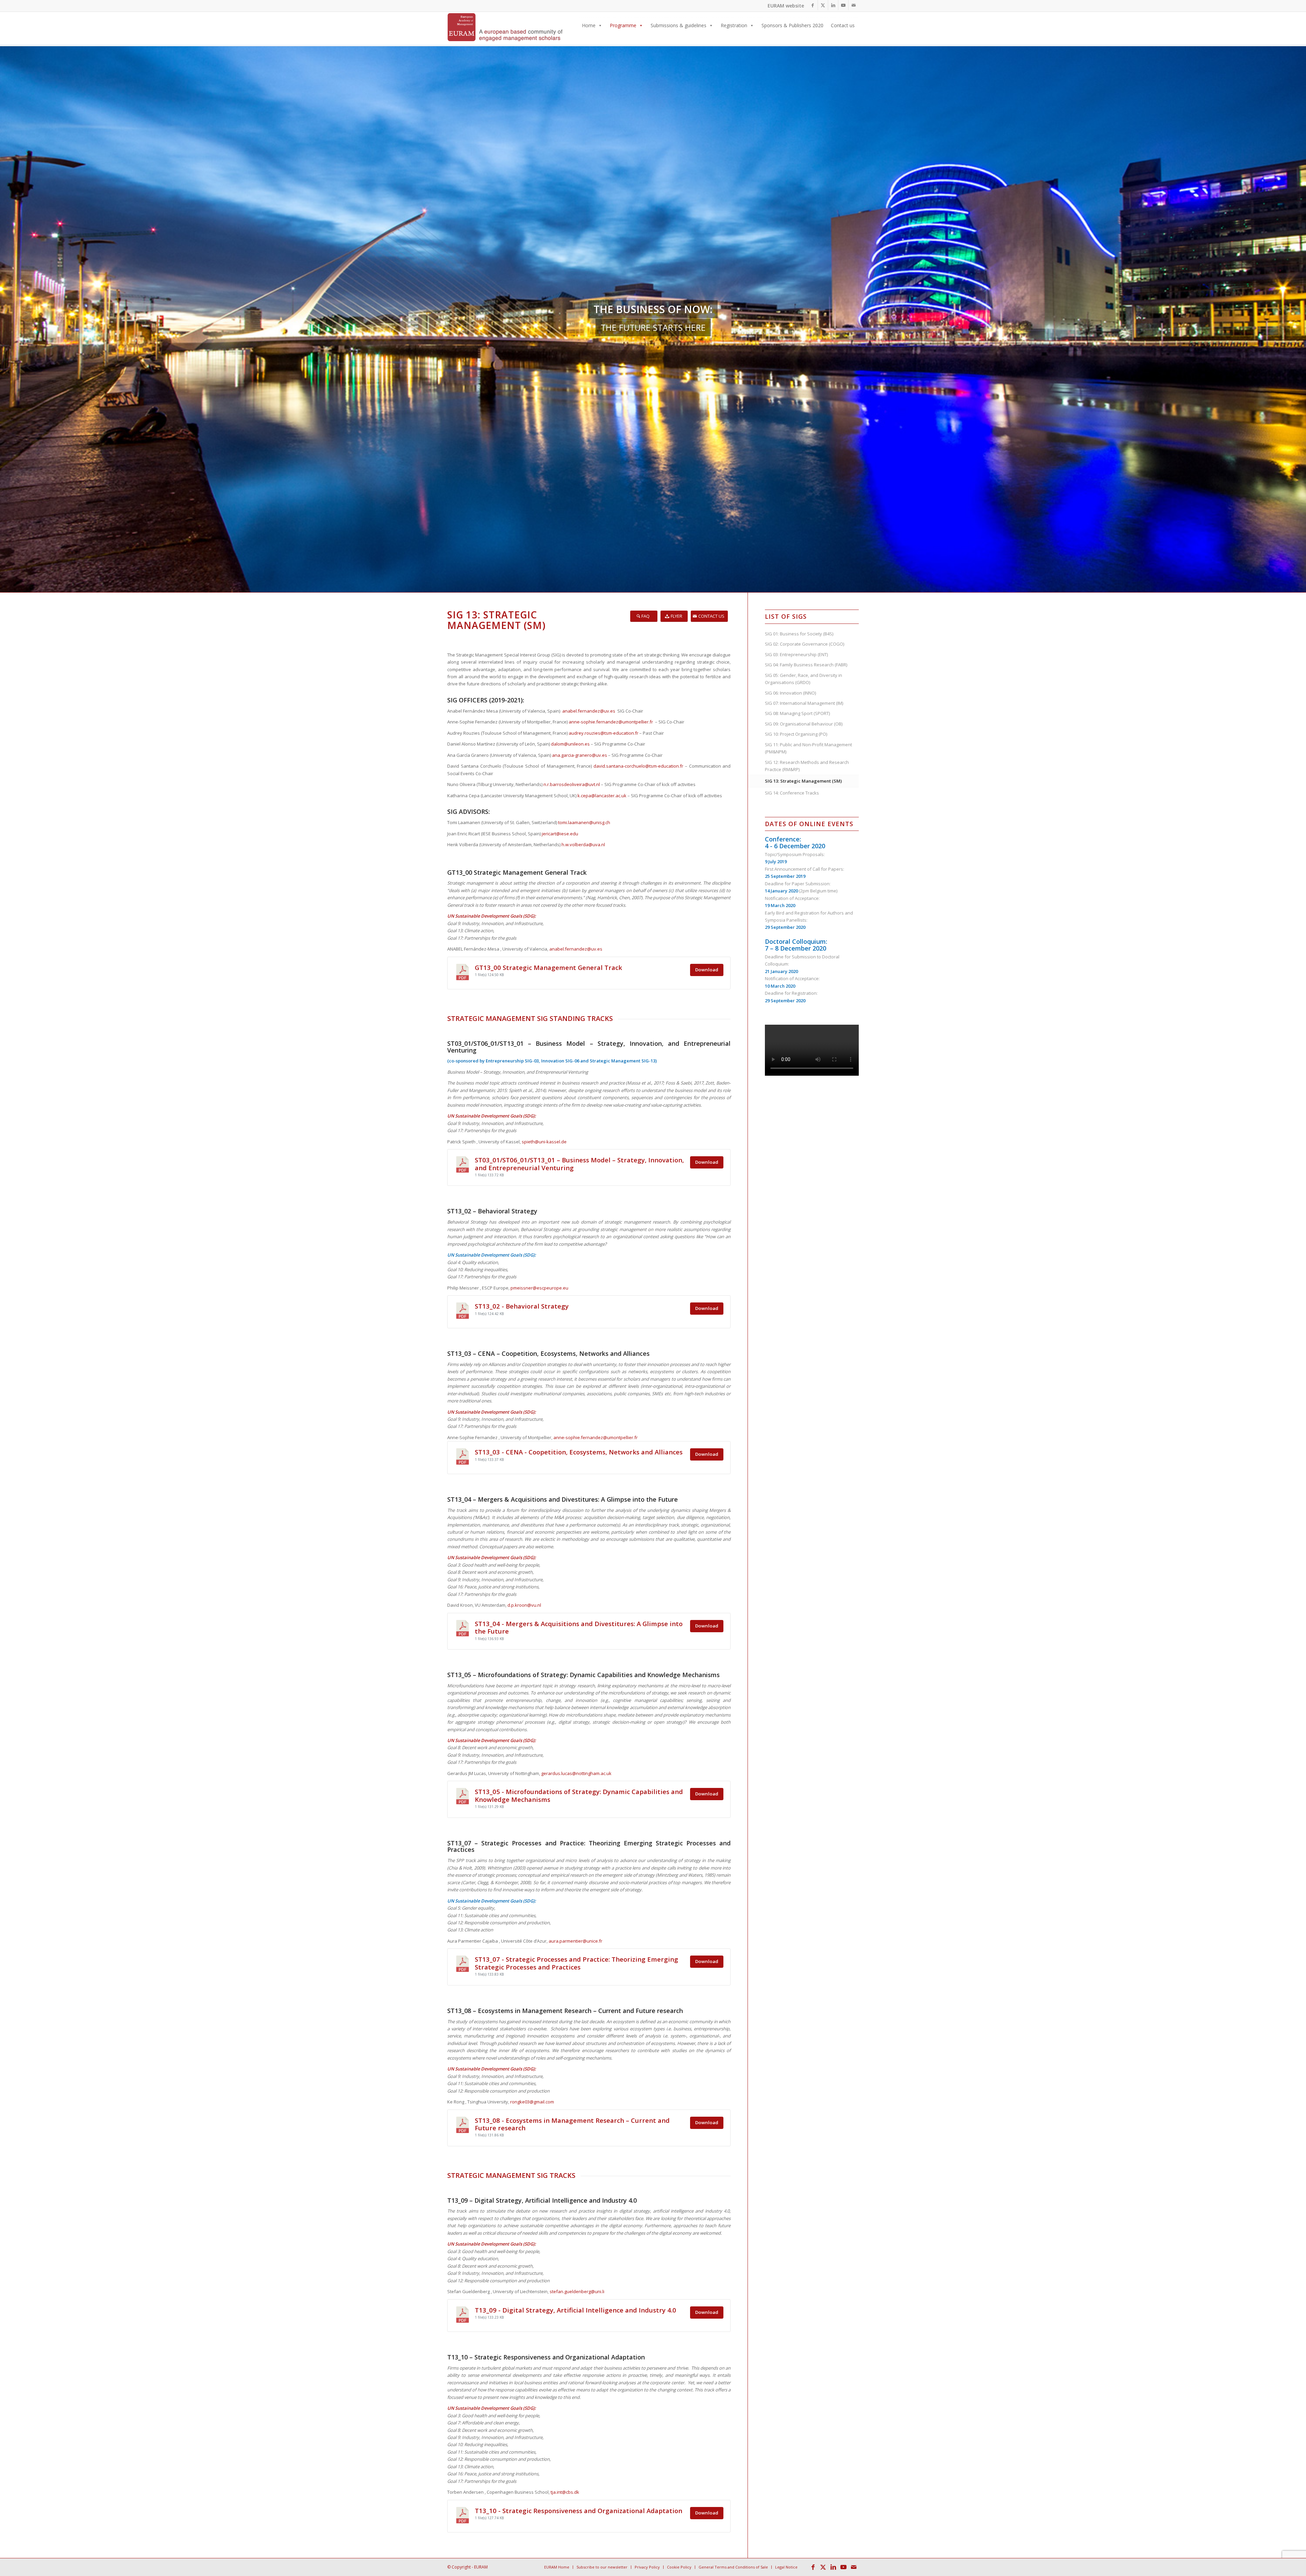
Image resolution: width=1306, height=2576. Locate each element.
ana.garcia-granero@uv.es (580, 755)
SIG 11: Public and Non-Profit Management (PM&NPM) (808, 748)
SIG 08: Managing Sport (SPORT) (797, 713)
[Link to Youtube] (843, 5)
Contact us (843, 25)
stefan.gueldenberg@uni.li (577, 2291)
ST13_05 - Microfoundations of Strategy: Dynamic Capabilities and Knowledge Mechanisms (579, 1795)
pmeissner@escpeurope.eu (539, 1288)
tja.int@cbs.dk (565, 2492)
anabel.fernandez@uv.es (589, 711)
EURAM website (786, 6)
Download (707, 970)
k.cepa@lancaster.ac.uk (602, 796)
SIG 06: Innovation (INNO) (790, 693)
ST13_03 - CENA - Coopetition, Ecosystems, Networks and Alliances (579, 1452)
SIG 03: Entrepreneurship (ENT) (796, 654)
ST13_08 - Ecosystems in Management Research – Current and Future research (572, 2124)
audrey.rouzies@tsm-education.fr (604, 733)
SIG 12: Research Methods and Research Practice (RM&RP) (807, 766)
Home (589, 25)
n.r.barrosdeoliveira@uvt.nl (572, 784)
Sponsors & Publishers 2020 (792, 25)
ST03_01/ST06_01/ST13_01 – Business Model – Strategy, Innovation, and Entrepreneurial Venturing (579, 1164)
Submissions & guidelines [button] (679, 25)
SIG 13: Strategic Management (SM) (803, 781)
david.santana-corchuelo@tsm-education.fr (638, 766)
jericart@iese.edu (560, 834)
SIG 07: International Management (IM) (804, 703)
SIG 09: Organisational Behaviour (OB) (804, 724)
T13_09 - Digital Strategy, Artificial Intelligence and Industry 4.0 (575, 2310)
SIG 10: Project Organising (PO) (796, 734)
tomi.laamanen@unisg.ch (584, 822)
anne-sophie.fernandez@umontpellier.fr (611, 722)
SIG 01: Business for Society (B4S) (799, 634)
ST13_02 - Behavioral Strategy (522, 1306)
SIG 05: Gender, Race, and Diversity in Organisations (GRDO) (803, 679)
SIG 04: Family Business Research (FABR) (806, 665)
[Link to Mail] (854, 5)
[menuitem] (557, 2567)
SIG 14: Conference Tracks (792, 793)
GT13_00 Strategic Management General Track (548, 967)
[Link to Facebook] (813, 5)
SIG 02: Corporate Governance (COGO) (805, 644)
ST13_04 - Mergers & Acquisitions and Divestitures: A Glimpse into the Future (579, 1627)
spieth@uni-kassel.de (544, 1142)
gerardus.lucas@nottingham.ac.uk (576, 1773)
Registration (734, 25)
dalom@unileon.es (570, 744)
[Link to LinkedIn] (833, 5)
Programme (623, 25)
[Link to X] (823, 5)
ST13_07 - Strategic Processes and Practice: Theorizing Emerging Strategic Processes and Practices (576, 1963)
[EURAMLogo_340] (505, 29)
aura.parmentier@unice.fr (575, 1941)
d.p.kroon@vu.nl (524, 1605)
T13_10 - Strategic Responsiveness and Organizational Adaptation (579, 2511)
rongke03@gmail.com (532, 2102)
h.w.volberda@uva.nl (583, 845)
